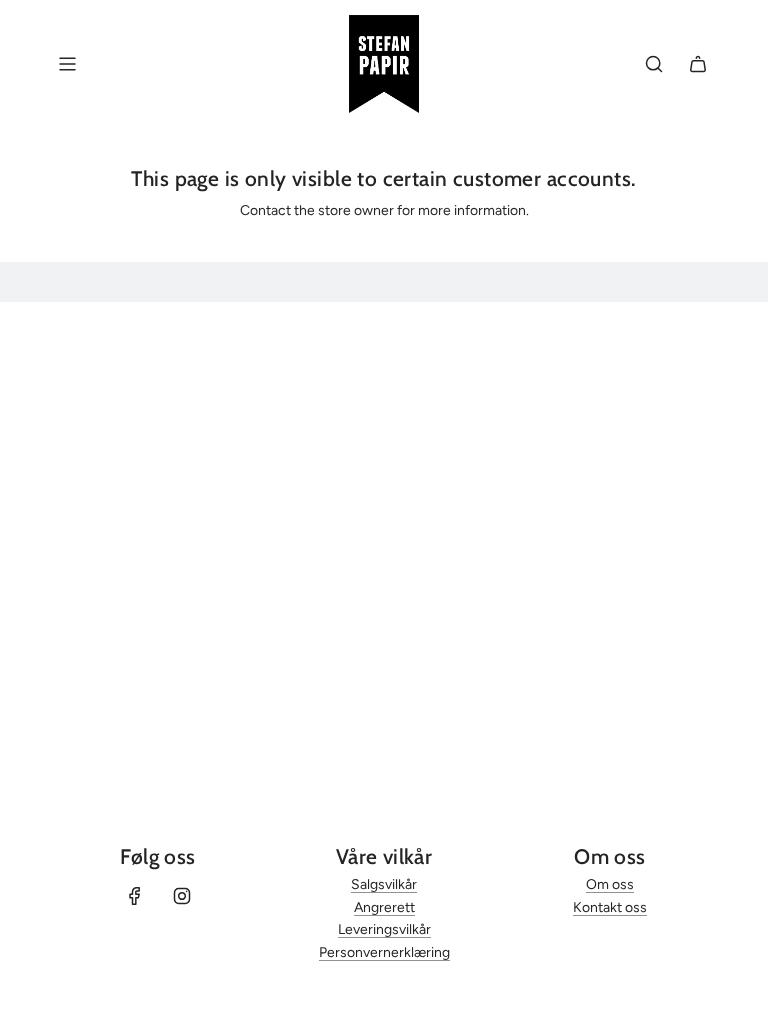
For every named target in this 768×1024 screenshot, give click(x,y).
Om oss (610, 884)
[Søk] (654, 64)
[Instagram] (182, 896)
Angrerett (384, 907)
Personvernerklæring (384, 952)
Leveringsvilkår (384, 929)
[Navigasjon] (67, 64)
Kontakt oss (610, 907)
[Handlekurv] (698, 64)
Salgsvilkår (384, 884)
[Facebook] (135, 896)
